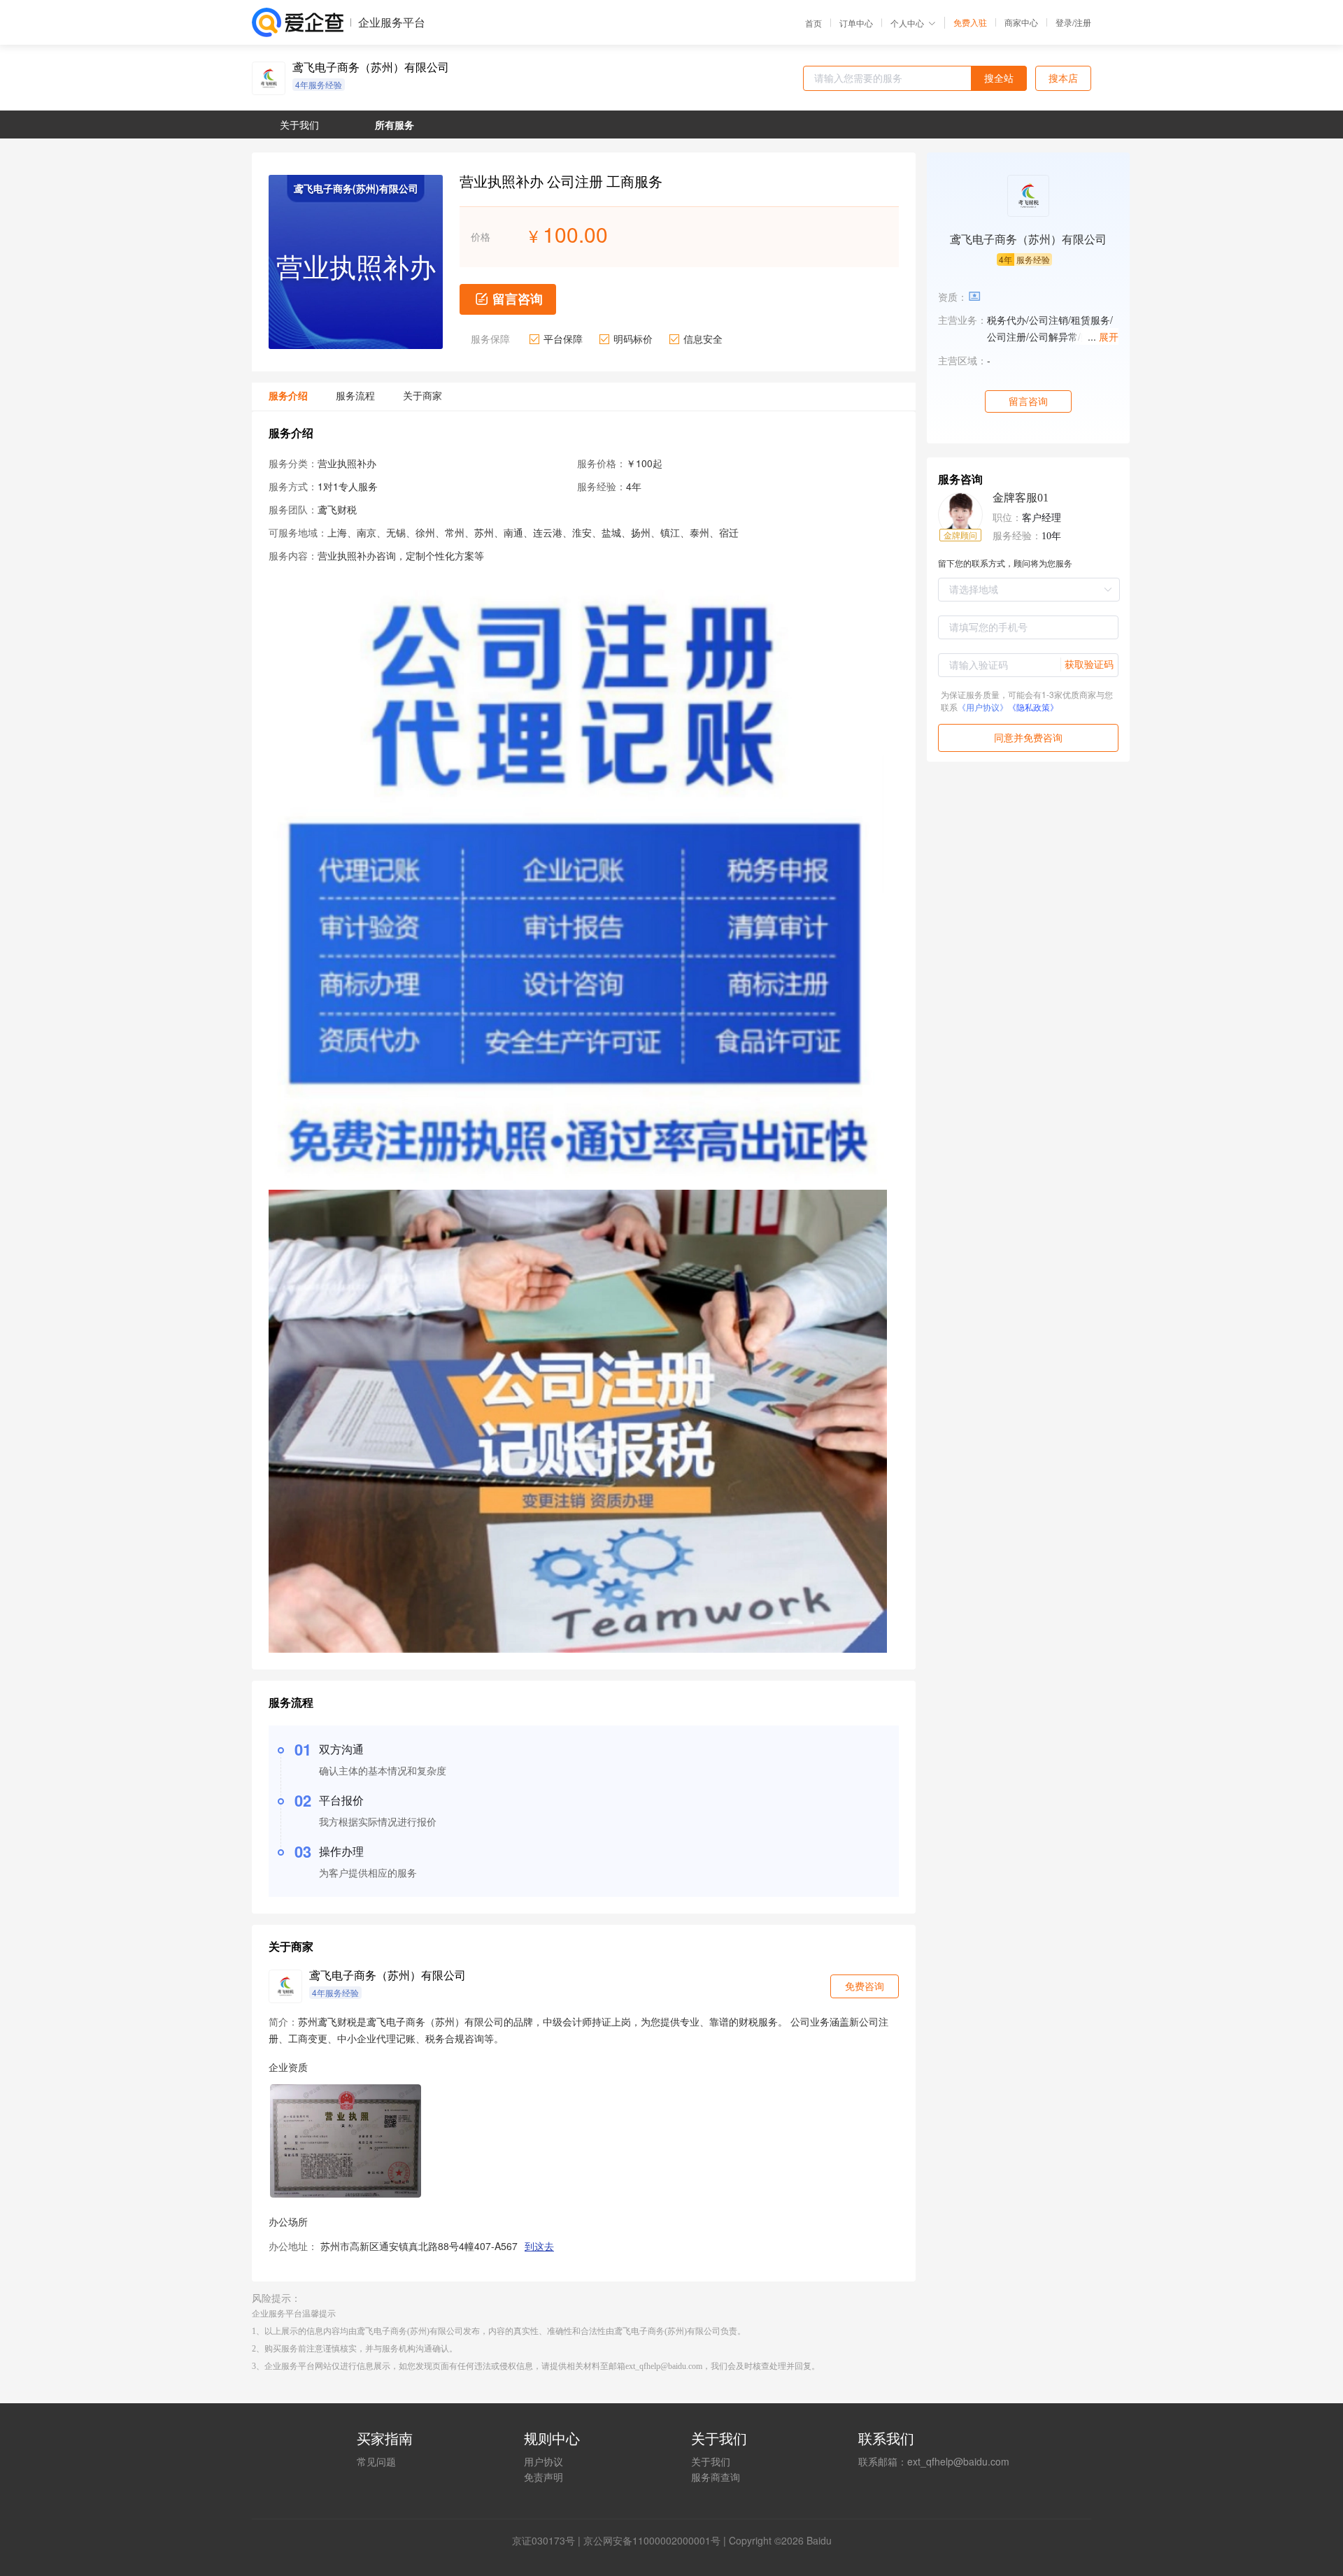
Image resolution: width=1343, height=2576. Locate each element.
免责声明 (543, 2477)
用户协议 (543, 2461)
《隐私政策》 (1033, 707)
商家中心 (1021, 22)
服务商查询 (716, 2477)
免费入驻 (970, 22)
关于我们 (711, 2461)
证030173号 (548, 2540)
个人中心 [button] (907, 23)
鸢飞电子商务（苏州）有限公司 (371, 67)
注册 (1083, 22)
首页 (813, 23)
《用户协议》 (983, 707)
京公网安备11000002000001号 (652, 2540)
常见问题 (376, 2461)
